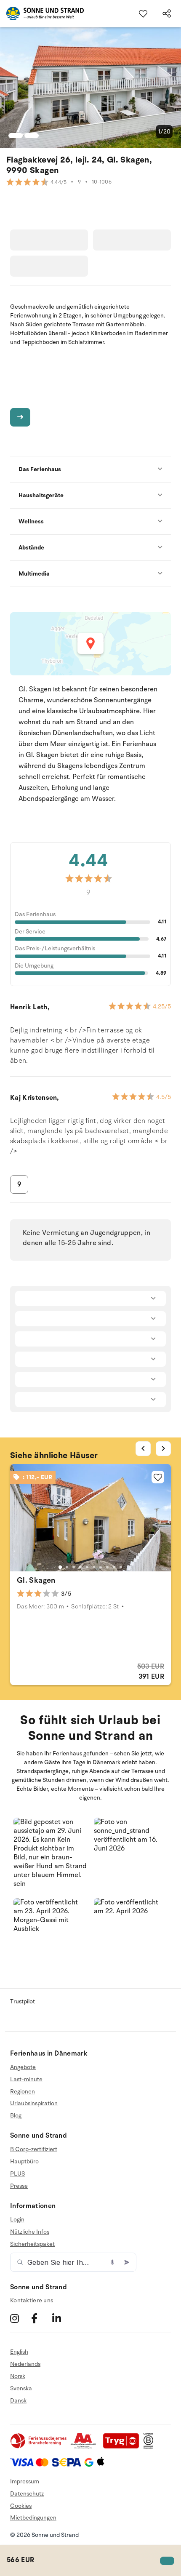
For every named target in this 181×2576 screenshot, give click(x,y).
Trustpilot (23, 2001)
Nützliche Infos (30, 2232)
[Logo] (42, 13)
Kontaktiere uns (32, 2300)
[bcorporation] (150, 2447)
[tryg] (123, 2447)
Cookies (21, 2506)
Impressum (25, 2481)
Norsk (18, 2376)
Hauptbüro (24, 2161)
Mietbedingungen (33, 2518)
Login (17, 2220)
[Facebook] (41, 2318)
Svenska (21, 2388)
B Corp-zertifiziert (34, 2149)
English (19, 2352)
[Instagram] (20, 2318)
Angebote (23, 2067)
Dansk (18, 2401)
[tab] (60, 1567)
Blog (16, 2116)
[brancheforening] (39, 2447)
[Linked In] (62, 2318)
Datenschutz (27, 2494)
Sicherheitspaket (32, 2244)
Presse (19, 2186)
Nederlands (25, 2364)
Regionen (23, 2092)
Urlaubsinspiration (34, 2103)
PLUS (17, 2174)
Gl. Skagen (36, 1580)
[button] (50, 1855)
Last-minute (26, 2079)
